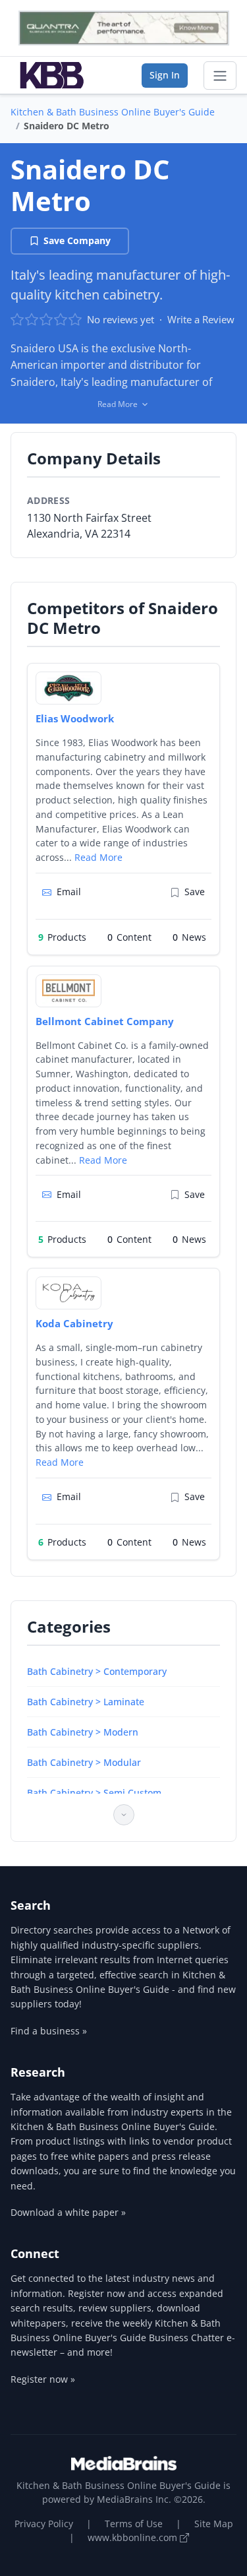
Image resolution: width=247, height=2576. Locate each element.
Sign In (165, 75)
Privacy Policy (44, 2524)
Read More (98, 857)
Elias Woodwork (75, 718)
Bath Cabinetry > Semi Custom (94, 1793)
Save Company (77, 240)
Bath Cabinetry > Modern (83, 1732)
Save (195, 892)
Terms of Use (134, 2524)
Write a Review (201, 319)
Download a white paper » (68, 2212)
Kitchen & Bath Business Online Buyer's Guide (113, 112)
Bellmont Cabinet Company (105, 1021)
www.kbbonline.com (134, 2537)
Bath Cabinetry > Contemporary (97, 1671)
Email (69, 892)
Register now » (43, 2379)
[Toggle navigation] (220, 76)
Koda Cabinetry (74, 1323)
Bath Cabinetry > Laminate (86, 1702)
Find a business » (49, 2031)
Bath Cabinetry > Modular (84, 1762)
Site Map (214, 2524)
